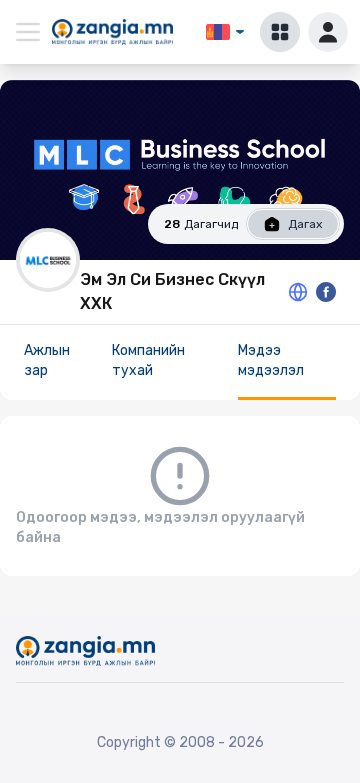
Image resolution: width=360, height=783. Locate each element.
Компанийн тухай (148, 360)
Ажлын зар (47, 360)
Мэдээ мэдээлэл (271, 360)
